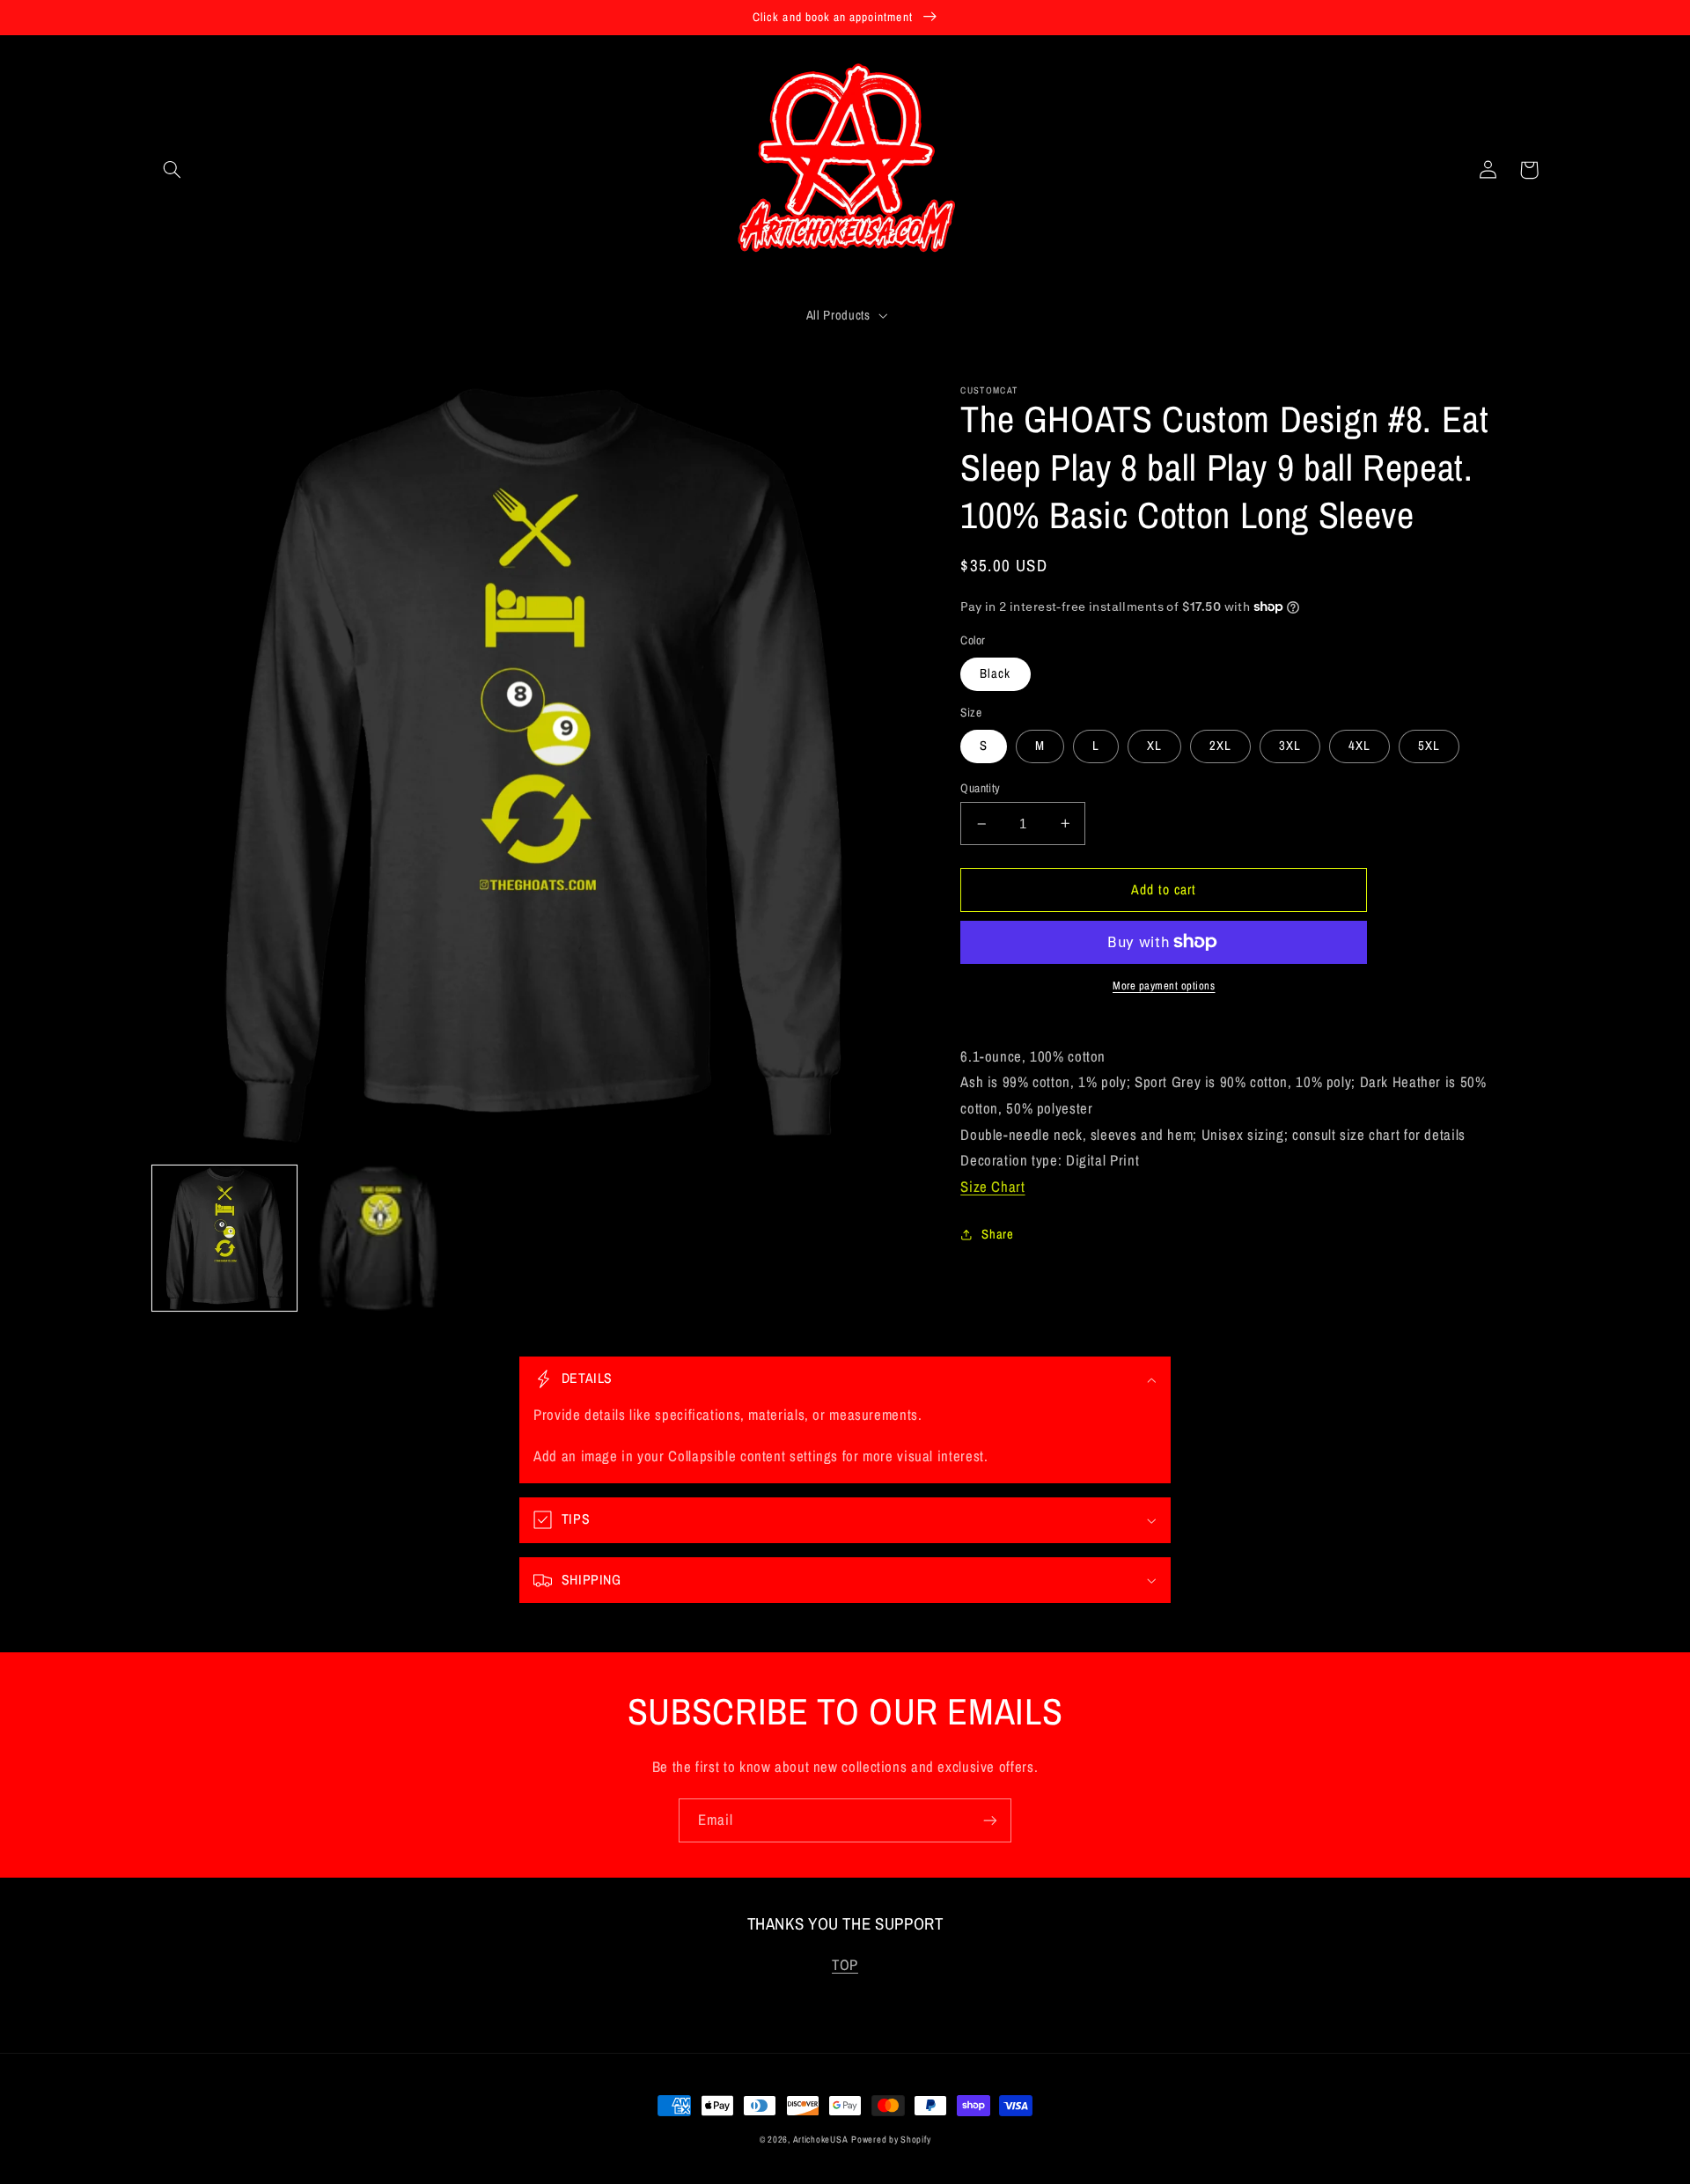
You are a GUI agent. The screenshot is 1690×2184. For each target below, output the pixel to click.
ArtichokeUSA (821, 2139)
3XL (1290, 746)
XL (1154, 746)
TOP (845, 1965)
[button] (173, 170)
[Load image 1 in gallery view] (225, 1238)
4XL (1359, 746)
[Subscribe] (990, 1820)
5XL (1429, 746)
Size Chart (992, 1187)
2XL (1220, 746)
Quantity (980, 788)
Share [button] (997, 1234)
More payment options (1164, 985)
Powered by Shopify (891, 2139)
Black (995, 673)
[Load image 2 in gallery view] (379, 1238)
